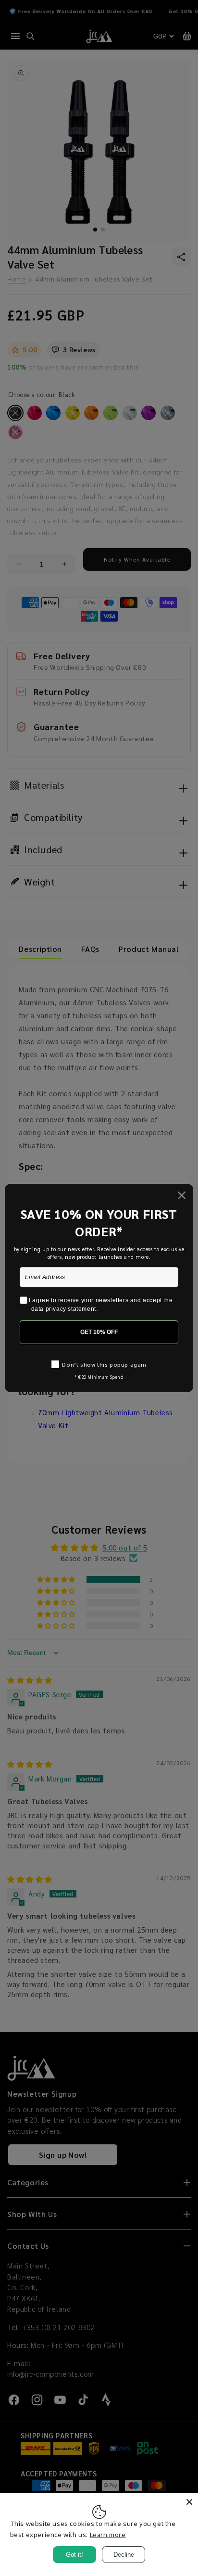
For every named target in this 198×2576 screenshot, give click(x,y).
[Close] (189, 2502)
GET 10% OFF (99, 1332)
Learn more (108, 2535)
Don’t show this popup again (104, 1364)
